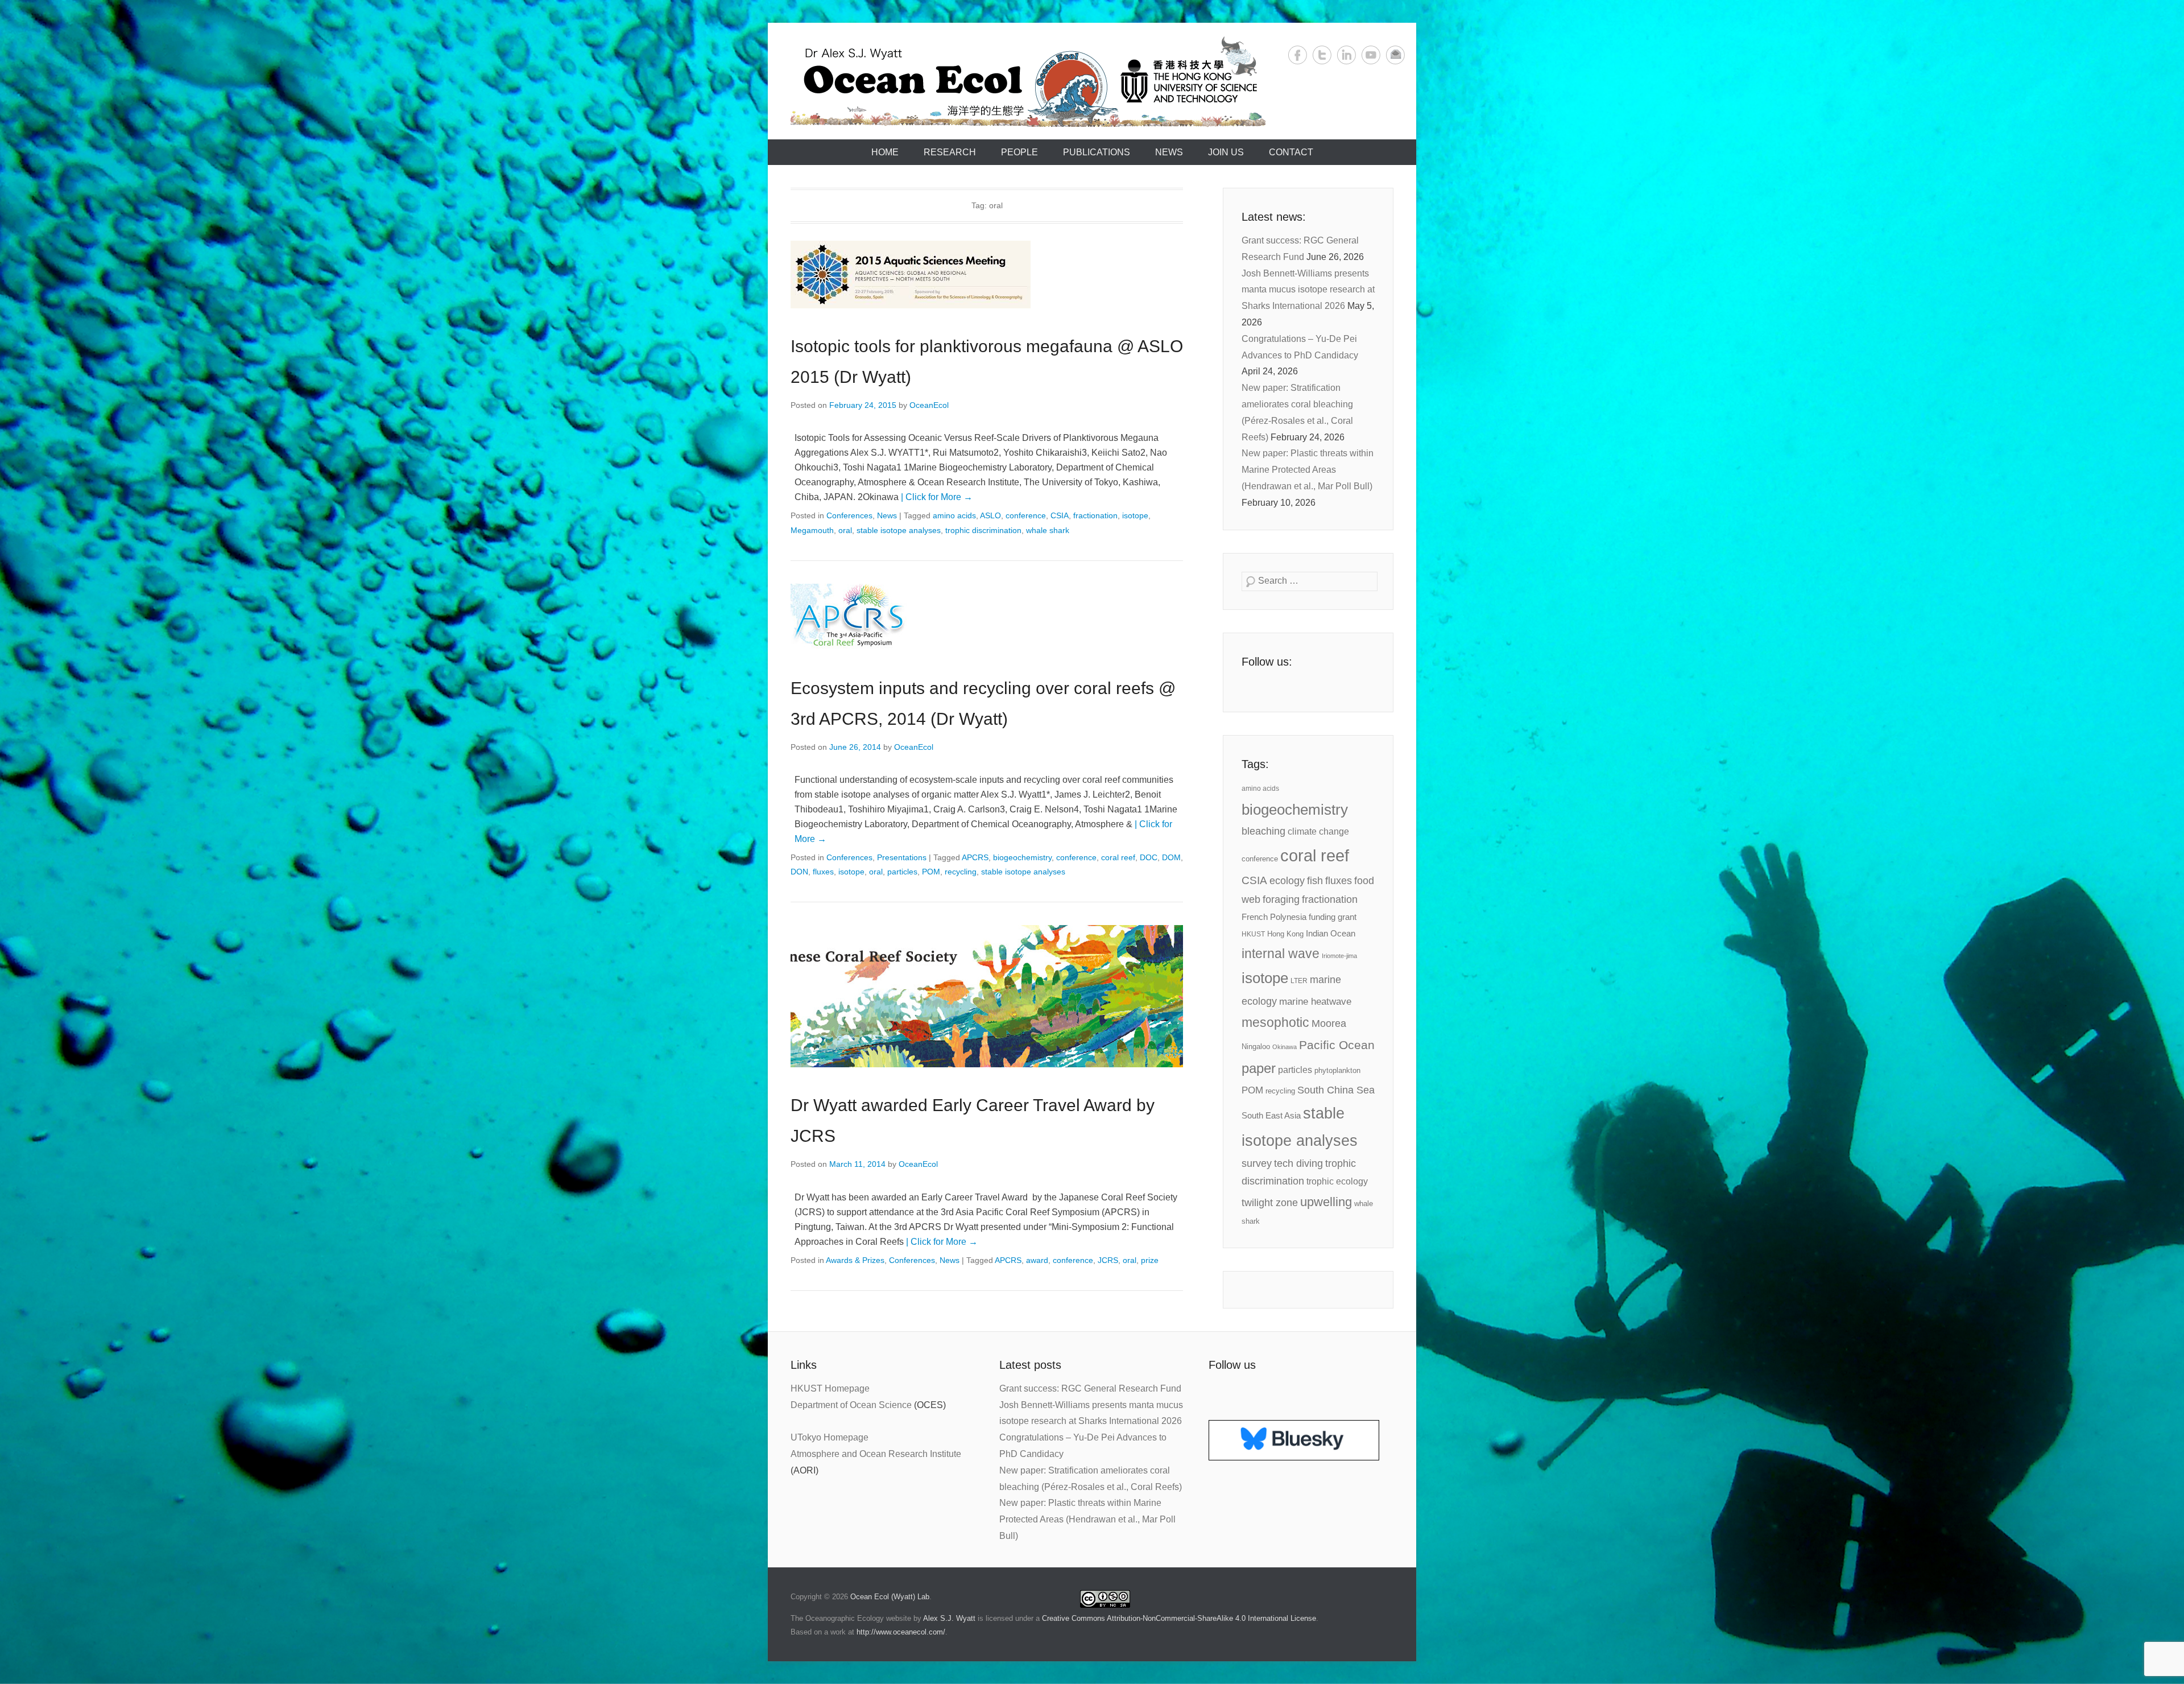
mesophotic (1275, 1022)
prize (1150, 1260)
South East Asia (1271, 1116)
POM (931, 872)
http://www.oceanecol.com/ (901, 1632)
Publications (1097, 152)
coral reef (1118, 857)
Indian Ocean (1331, 934)
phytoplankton (1337, 1070)
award (1037, 1260)
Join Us (1226, 152)
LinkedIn (1347, 55)
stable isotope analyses (899, 530)
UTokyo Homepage (830, 1437)
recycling (961, 872)
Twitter (1322, 55)
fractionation (1095, 515)
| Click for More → (937, 497)
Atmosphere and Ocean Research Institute (876, 1454)
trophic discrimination (983, 530)
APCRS (975, 857)
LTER (1299, 981)
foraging (1281, 899)
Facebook (1298, 55)
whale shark (1048, 530)
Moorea (1329, 1023)
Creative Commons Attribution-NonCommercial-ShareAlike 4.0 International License (1179, 1618)
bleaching (1263, 831)
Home (885, 152)
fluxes (823, 872)
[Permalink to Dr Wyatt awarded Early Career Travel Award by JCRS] (987, 996)
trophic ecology (1337, 1181)
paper (1259, 1068)
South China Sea (1336, 1090)
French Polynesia (1274, 917)
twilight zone (1270, 1202)
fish (1315, 880)
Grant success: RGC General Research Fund (1090, 1388)
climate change (1318, 831)
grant (1347, 917)
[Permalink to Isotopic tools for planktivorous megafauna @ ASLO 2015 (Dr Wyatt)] (987, 275)
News (1169, 152)
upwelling (1326, 1202)
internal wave (1281, 954)
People (1019, 152)
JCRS (1108, 1260)
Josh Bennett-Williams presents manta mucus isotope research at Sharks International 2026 (1308, 290)
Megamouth (812, 530)
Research (950, 152)
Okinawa (1285, 1047)
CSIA (1060, 515)
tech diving (1298, 1163)
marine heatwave (1315, 1002)
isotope (1135, 515)
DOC (1149, 857)
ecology (1287, 881)
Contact (1291, 152)
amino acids (954, 515)
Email (1395, 55)
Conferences (849, 515)
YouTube (1371, 55)
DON (799, 872)
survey (1257, 1163)
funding (1322, 917)
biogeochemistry (1022, 857)
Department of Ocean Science (851, 1405)
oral (845, 530)
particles (902, 872)
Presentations (902, 857)
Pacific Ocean (1337, 1045)
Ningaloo (1256, 1047)
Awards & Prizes (855, 1260)
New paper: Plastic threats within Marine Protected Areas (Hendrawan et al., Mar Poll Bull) (1308, 470)
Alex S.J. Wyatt (949, 1618)
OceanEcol (929, 405)
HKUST (1253, 934)
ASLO (990, 515)
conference (1026, 515)
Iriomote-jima (1339, 956)
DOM (1171, 857)
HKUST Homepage (830, 1388)
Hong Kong (1285, 934)
